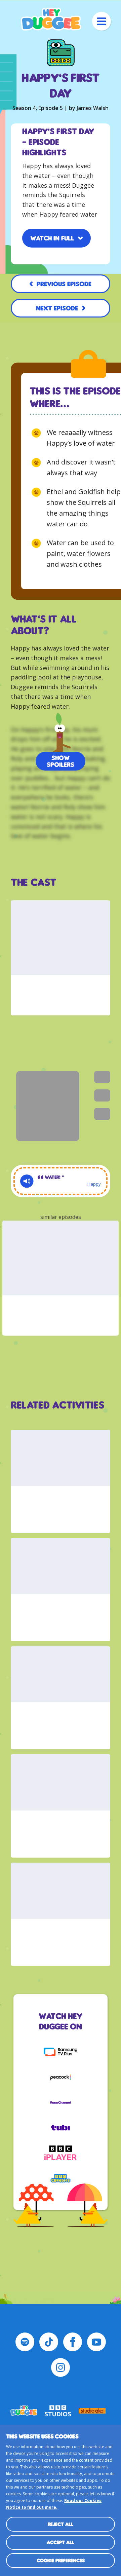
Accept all (61, 2542)
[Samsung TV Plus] (61, 2052)
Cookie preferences (61, 2560)
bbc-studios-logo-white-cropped (58, 2411)
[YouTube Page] (96, 2342)
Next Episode (57, 308)
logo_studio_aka (92, 2411)
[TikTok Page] (49, 2342)
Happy (94, 1184)
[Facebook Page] (73, 2342)
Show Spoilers (61, 761)
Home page (51, 19)
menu (102, 21)
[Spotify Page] (25, 2342)
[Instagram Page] (61, 2367)
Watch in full (52, 238)
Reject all (61, 2524)
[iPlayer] (61, 2153)
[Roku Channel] (61, 2102)
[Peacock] (61, 2077)
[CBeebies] (61, 2178)
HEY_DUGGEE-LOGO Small (24, 2411)
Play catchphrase (27, 1181)
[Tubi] (61, 2128)
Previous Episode (64, 284)
